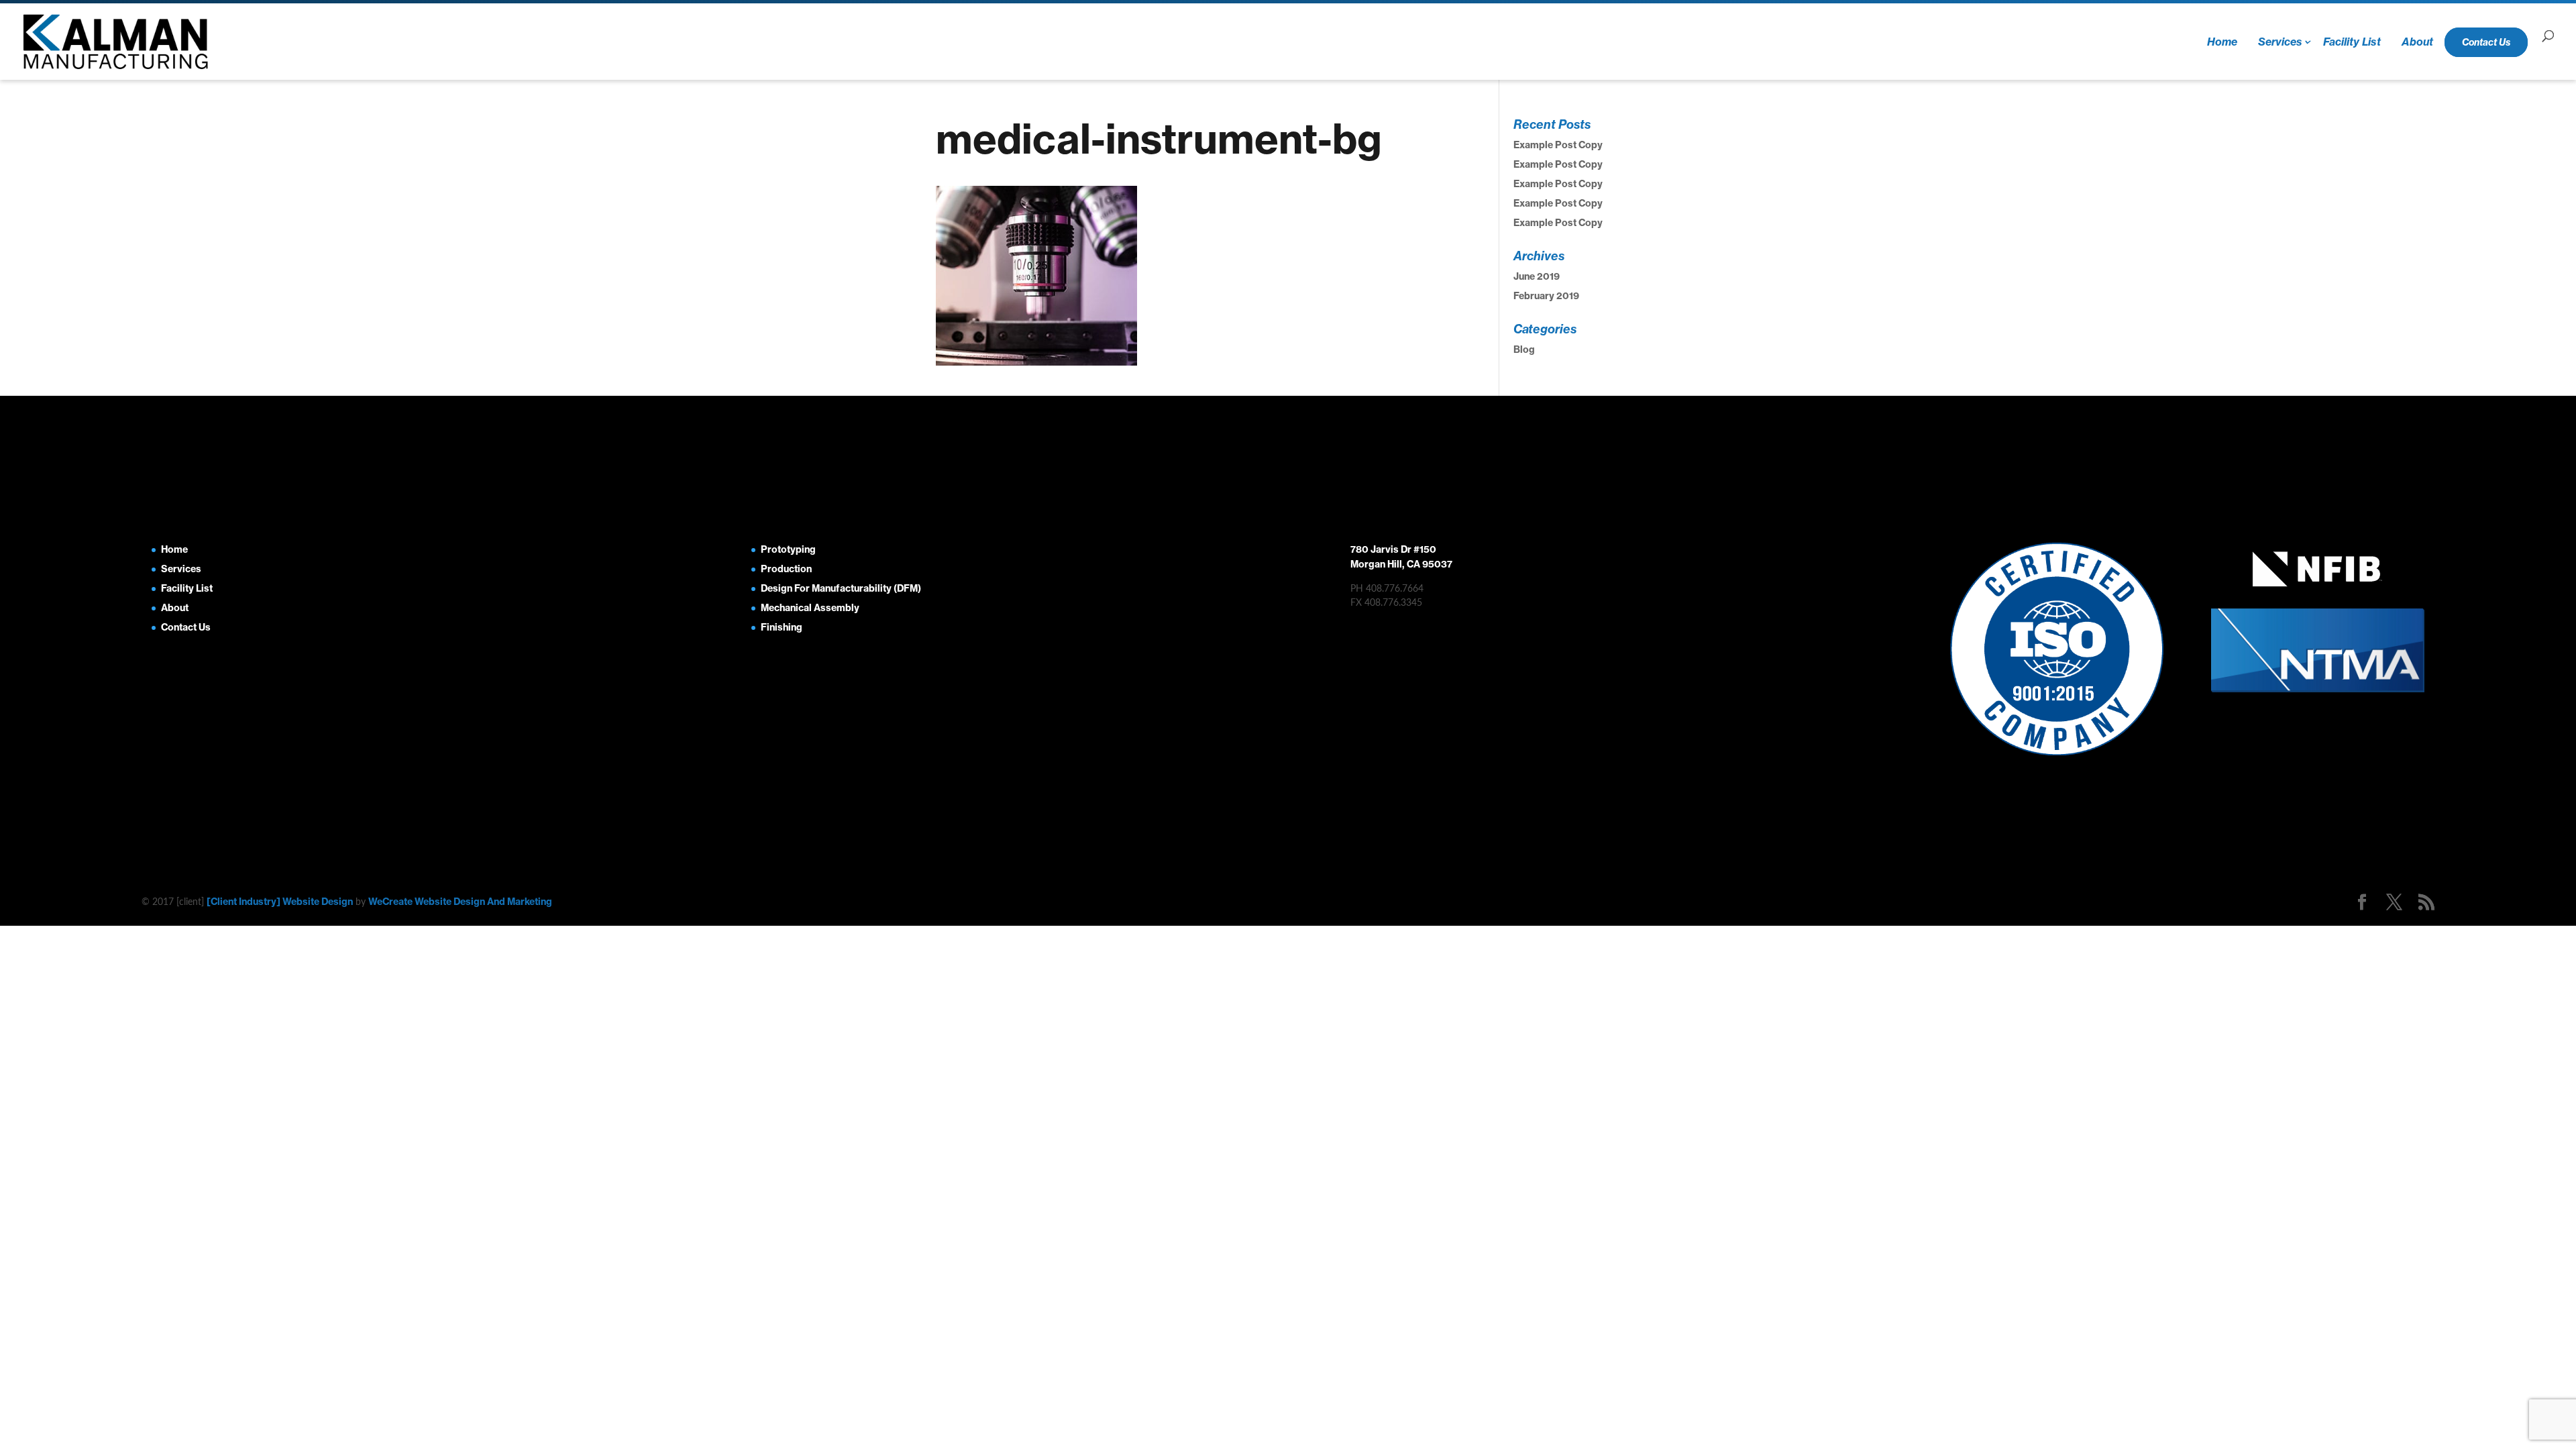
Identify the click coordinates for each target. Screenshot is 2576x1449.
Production (786, 569)
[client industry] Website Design (280, 902)
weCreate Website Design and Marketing (460, 902)
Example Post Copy (1558, 145)
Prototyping (788, 549)
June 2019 (1537, 276)
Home (2222, 42)
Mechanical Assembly (810, 608)
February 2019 (1546, 296)
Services (2280, 42)
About (2417, 42)
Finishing (782, 627)
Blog (1524, 350)
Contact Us (2486, 42)
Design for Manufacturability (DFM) (841, 588)
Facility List (2352, 42)
